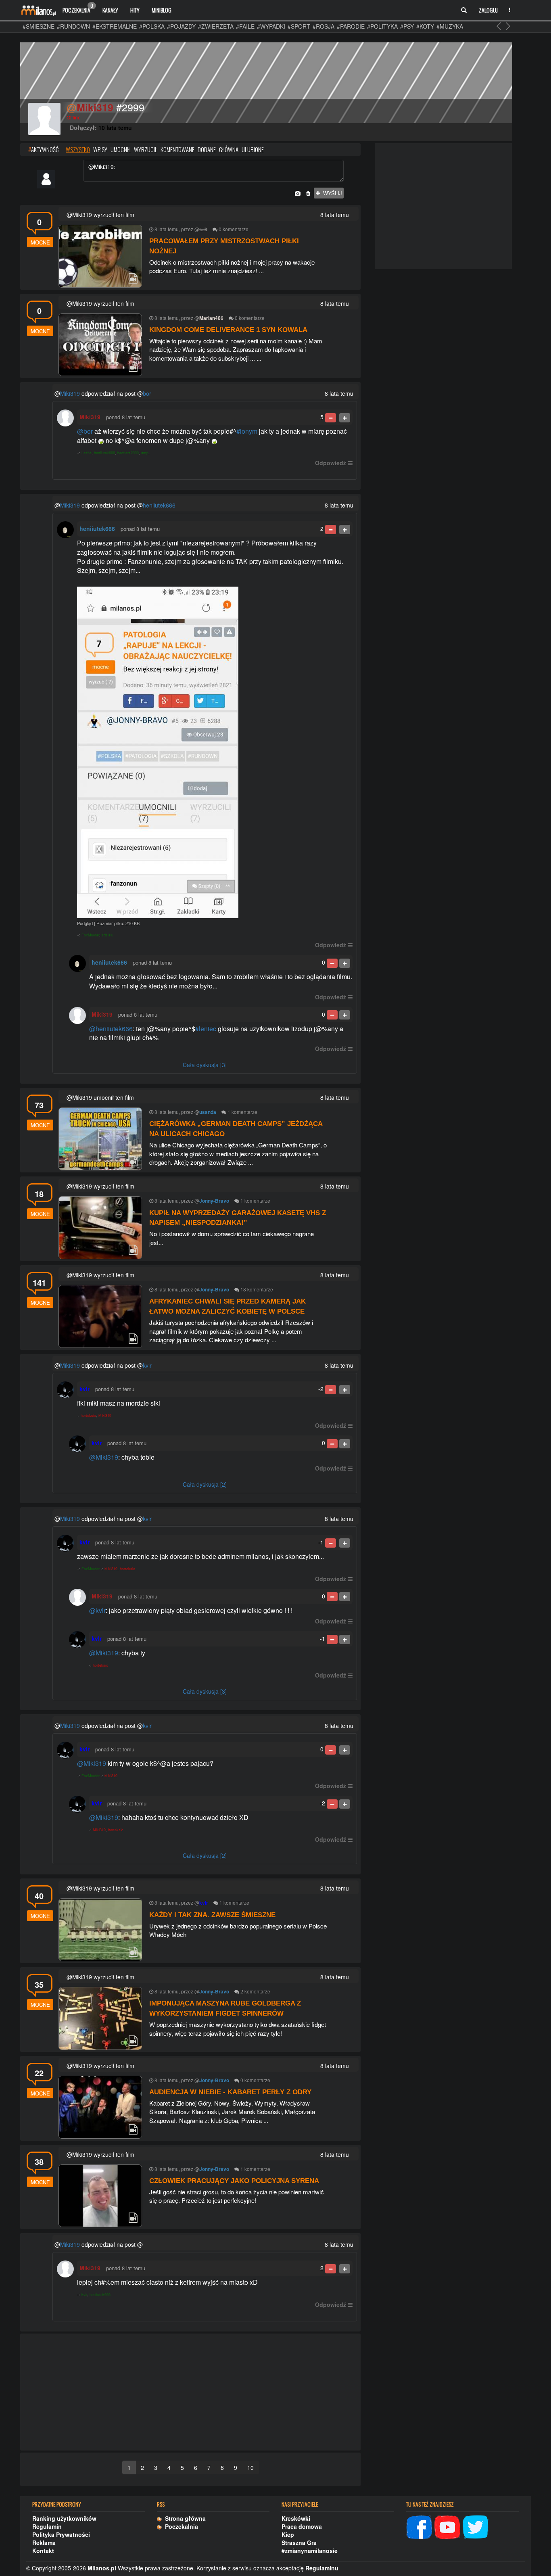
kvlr (147, 1365)
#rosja (324, 26)
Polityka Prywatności (61, 2534)
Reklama (44, 2543)
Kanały (110, 10)
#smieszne (39, 26)
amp (145, 453)
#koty (425, 26)
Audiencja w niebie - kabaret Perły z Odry (230, 2092)
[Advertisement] (190, 2392)
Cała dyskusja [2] (205, 1484)
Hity (135, 10)
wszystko (78, 149)
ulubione (253, 149)
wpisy (100, 149)
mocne (40, 242)
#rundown (73, 26)
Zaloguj (488, 10)
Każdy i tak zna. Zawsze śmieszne (212, 1915)
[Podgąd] (215, 752)
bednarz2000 (128, 453)
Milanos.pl (102, 2568)
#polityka (382, 26)
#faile (245, 26)
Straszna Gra (299, 2543)
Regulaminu (322, 2568)
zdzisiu (107, 935)
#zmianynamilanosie (310, 2551)
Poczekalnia (78, 8)
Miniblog (162, 10)
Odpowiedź (331, 463)
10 (250, 2467)
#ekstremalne (115, 26)
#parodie (351, 26)
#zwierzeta (216, 26)
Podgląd (85, 923)
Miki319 (70, 393)
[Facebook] (419, 2526)
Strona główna (184, 2518)
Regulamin (47, 2526)
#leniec (206, 1029)
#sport (299, 26)
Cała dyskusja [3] (205, 1065)
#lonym (247, 431)
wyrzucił (146, 149)
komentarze (236, 229)
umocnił (121, 149)
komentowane (177, 149)
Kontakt (43, 2551)
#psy (407, 26)
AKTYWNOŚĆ (43, 149)
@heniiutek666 (111, 1029)
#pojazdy (181, 26)
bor (147, 393)
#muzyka (450, 26)
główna (229, 149)
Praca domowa (302, 2526)
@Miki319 (104, 1457)
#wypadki (271, 26)
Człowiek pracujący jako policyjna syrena (234, 2181)
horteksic (88, 1415)
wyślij (331, 193)
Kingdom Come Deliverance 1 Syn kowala (228, 330)
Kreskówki (296, 2518)
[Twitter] (476, 2526)
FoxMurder (90, 935)
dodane (207, 149)
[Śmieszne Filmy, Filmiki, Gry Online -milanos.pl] (38, 10)
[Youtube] (447, 2526)
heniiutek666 (104, 453)
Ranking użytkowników (64, 2518)
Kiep (288, 2534)
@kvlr (97, 1610)
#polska (152, 26)
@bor (85, 431)
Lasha (87, 453)
